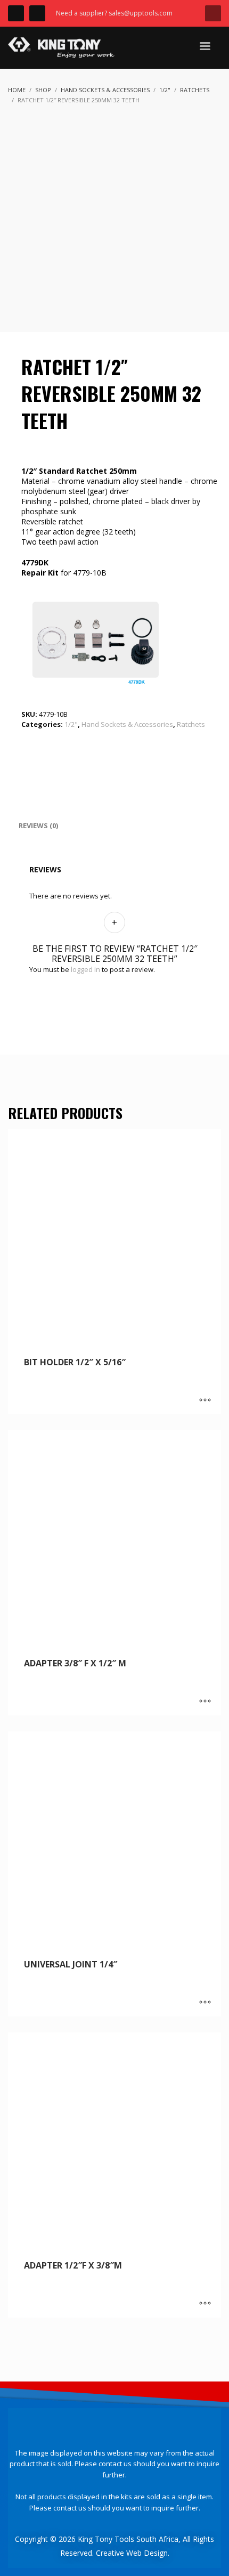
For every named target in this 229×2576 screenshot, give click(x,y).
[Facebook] (16, 13)
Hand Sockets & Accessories (127, 724)
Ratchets (191, 724)
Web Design (147, 2553)
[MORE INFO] (205, 1401)
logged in (85, 969)
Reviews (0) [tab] (38, 825)
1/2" (71, 724)
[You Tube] (37, 13)
